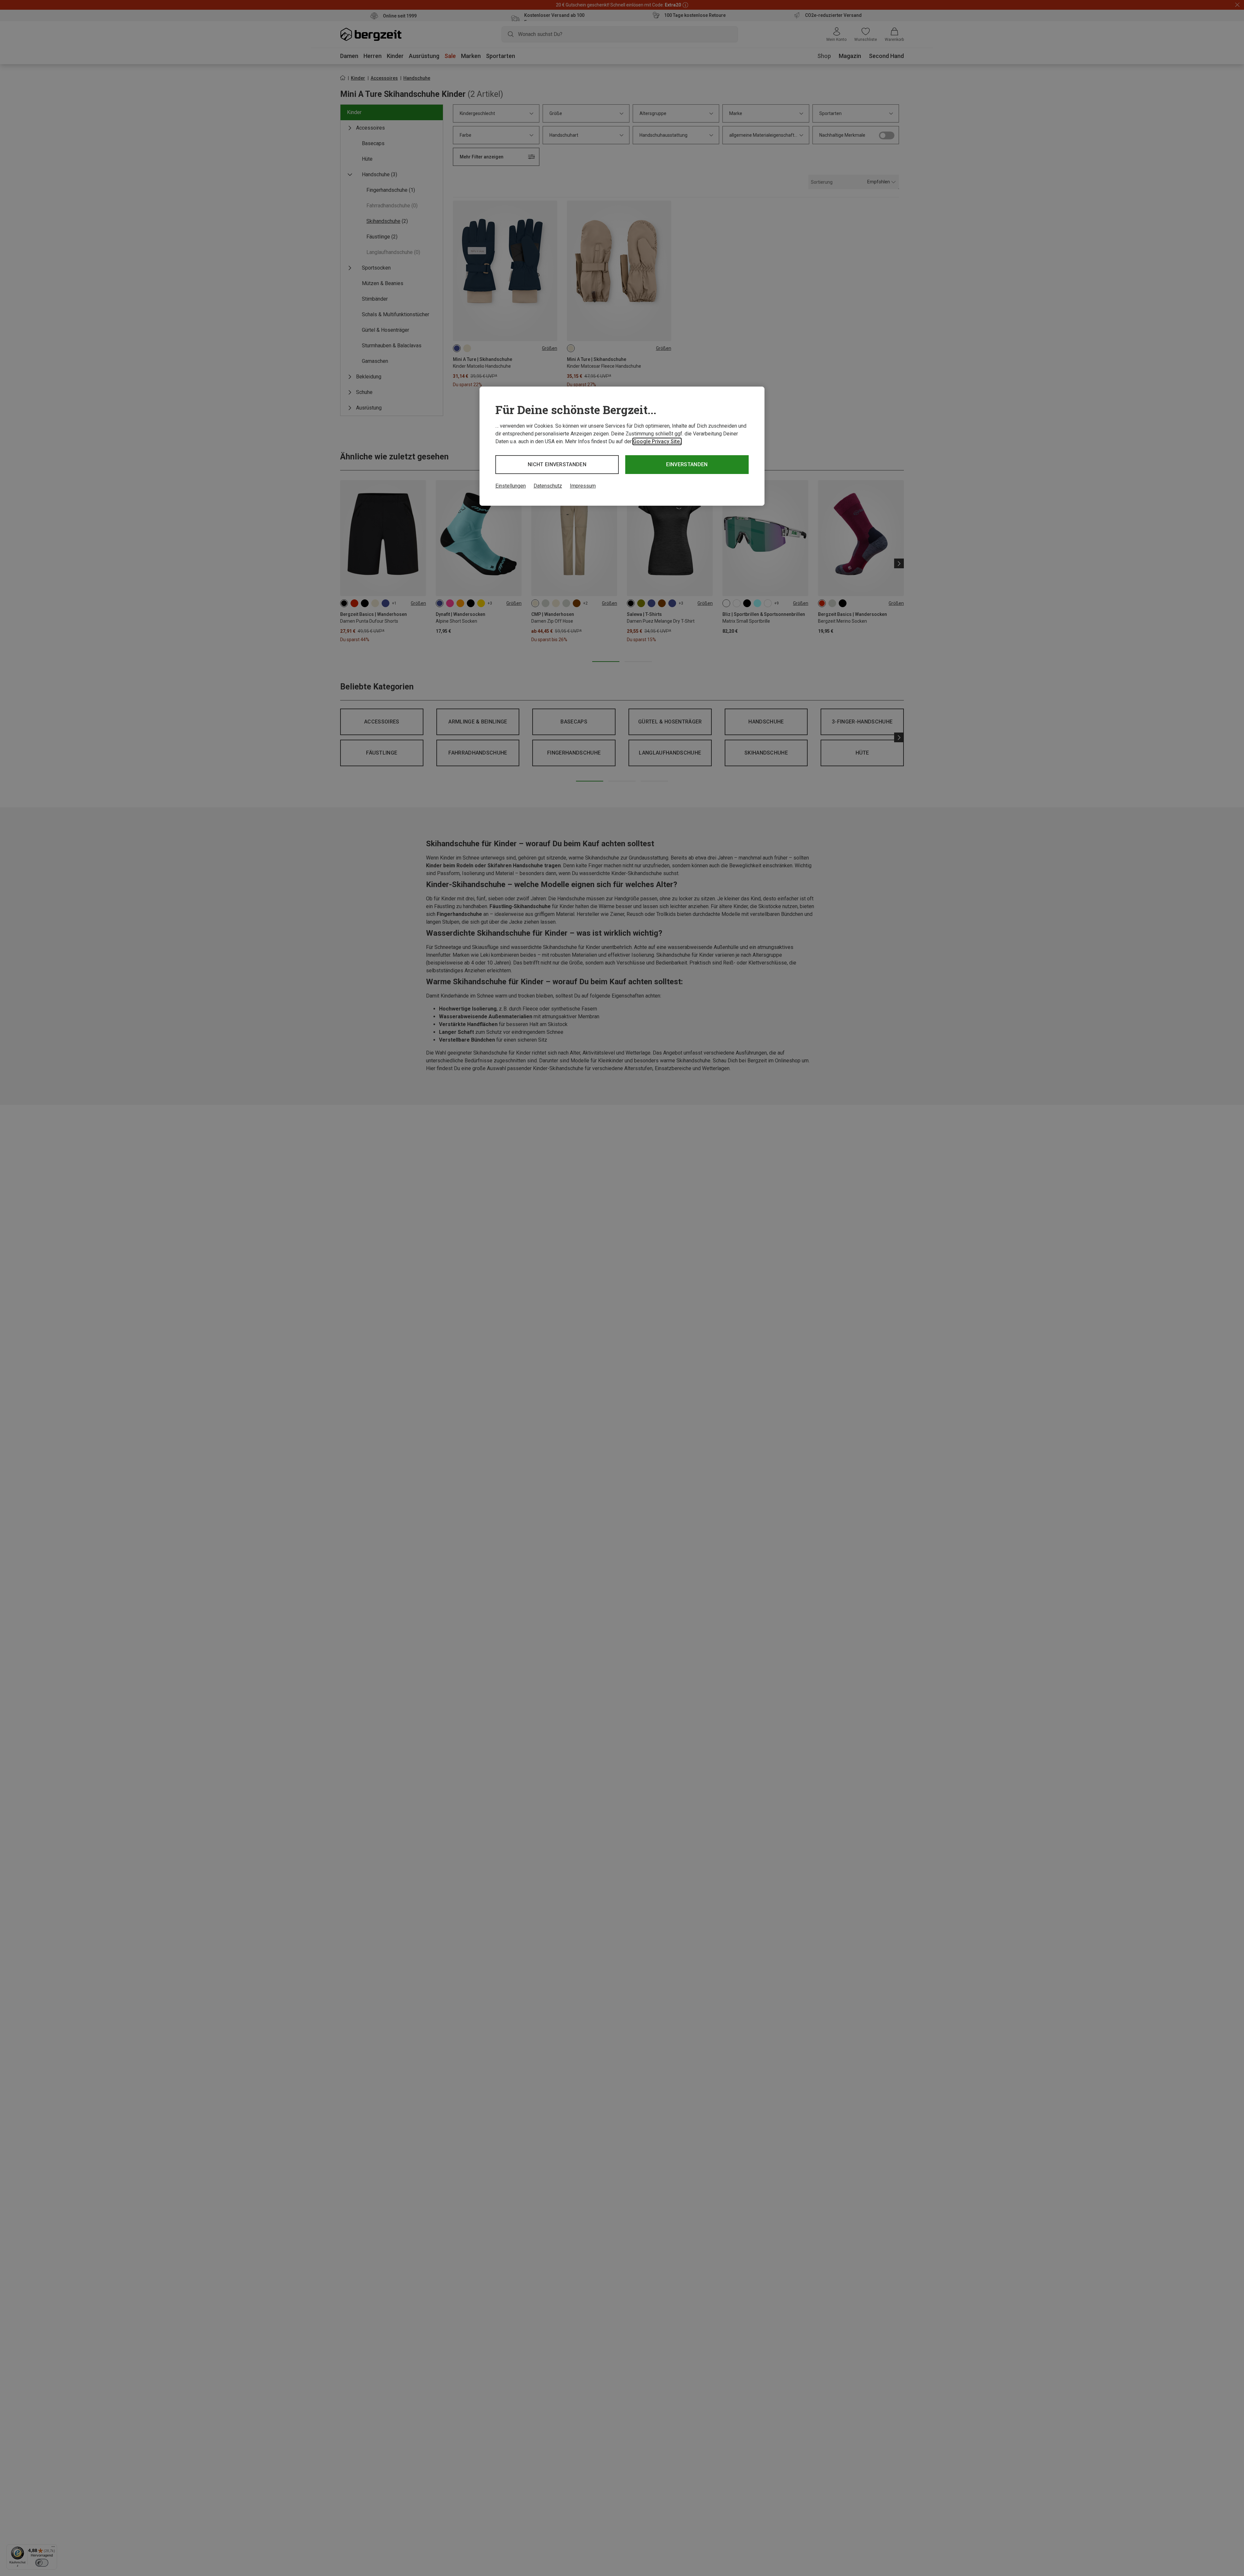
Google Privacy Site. (657, 441)
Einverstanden (687, 464)
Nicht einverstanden (557, 464)
